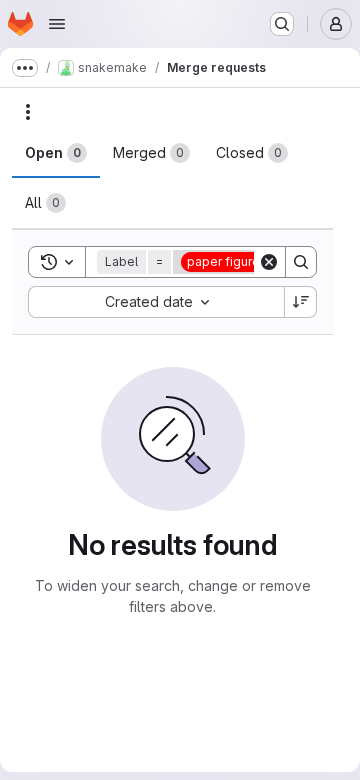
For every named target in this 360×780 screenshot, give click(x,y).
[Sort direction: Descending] (301, 302)
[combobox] (156, 302)
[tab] (56, 153)
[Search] (301, 262)
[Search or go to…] (282, 24)
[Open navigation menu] (57, 24)
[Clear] (269, 262)
